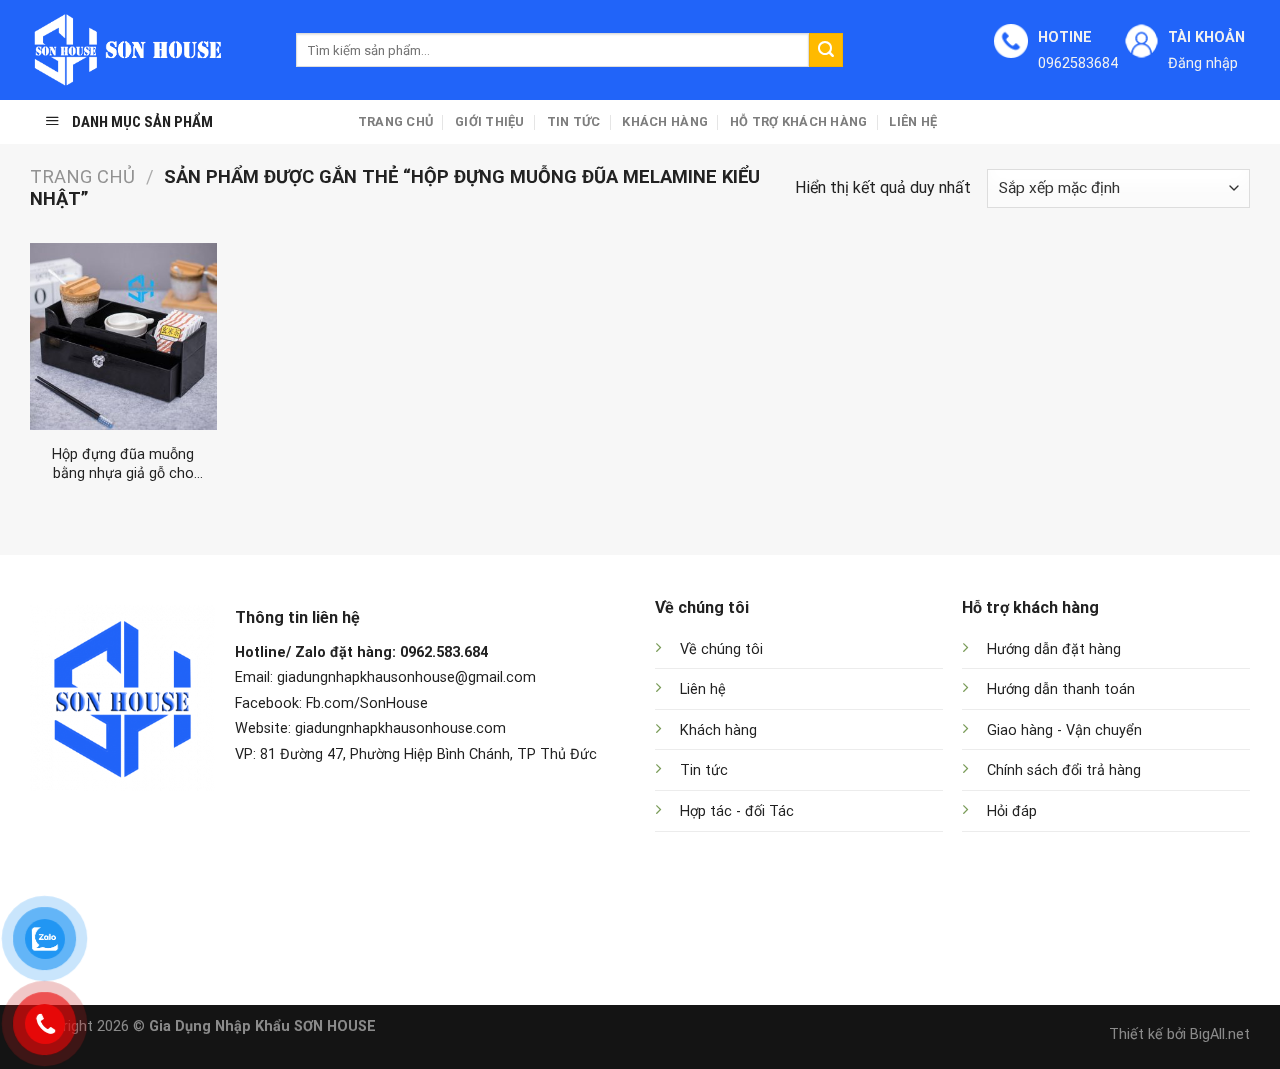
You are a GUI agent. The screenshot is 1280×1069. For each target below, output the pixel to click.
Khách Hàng (665, 121)
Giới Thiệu (490, 121)
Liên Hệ (913, 121)
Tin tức (574, 121)
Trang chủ (395, 121)
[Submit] (826, 50)
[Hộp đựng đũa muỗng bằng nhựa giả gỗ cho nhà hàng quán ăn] (123, 336)
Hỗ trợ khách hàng (798, 121)
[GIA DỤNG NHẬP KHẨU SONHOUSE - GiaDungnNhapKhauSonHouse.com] (148, 50)
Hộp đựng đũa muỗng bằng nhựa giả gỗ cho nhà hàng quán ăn (123, 464)
